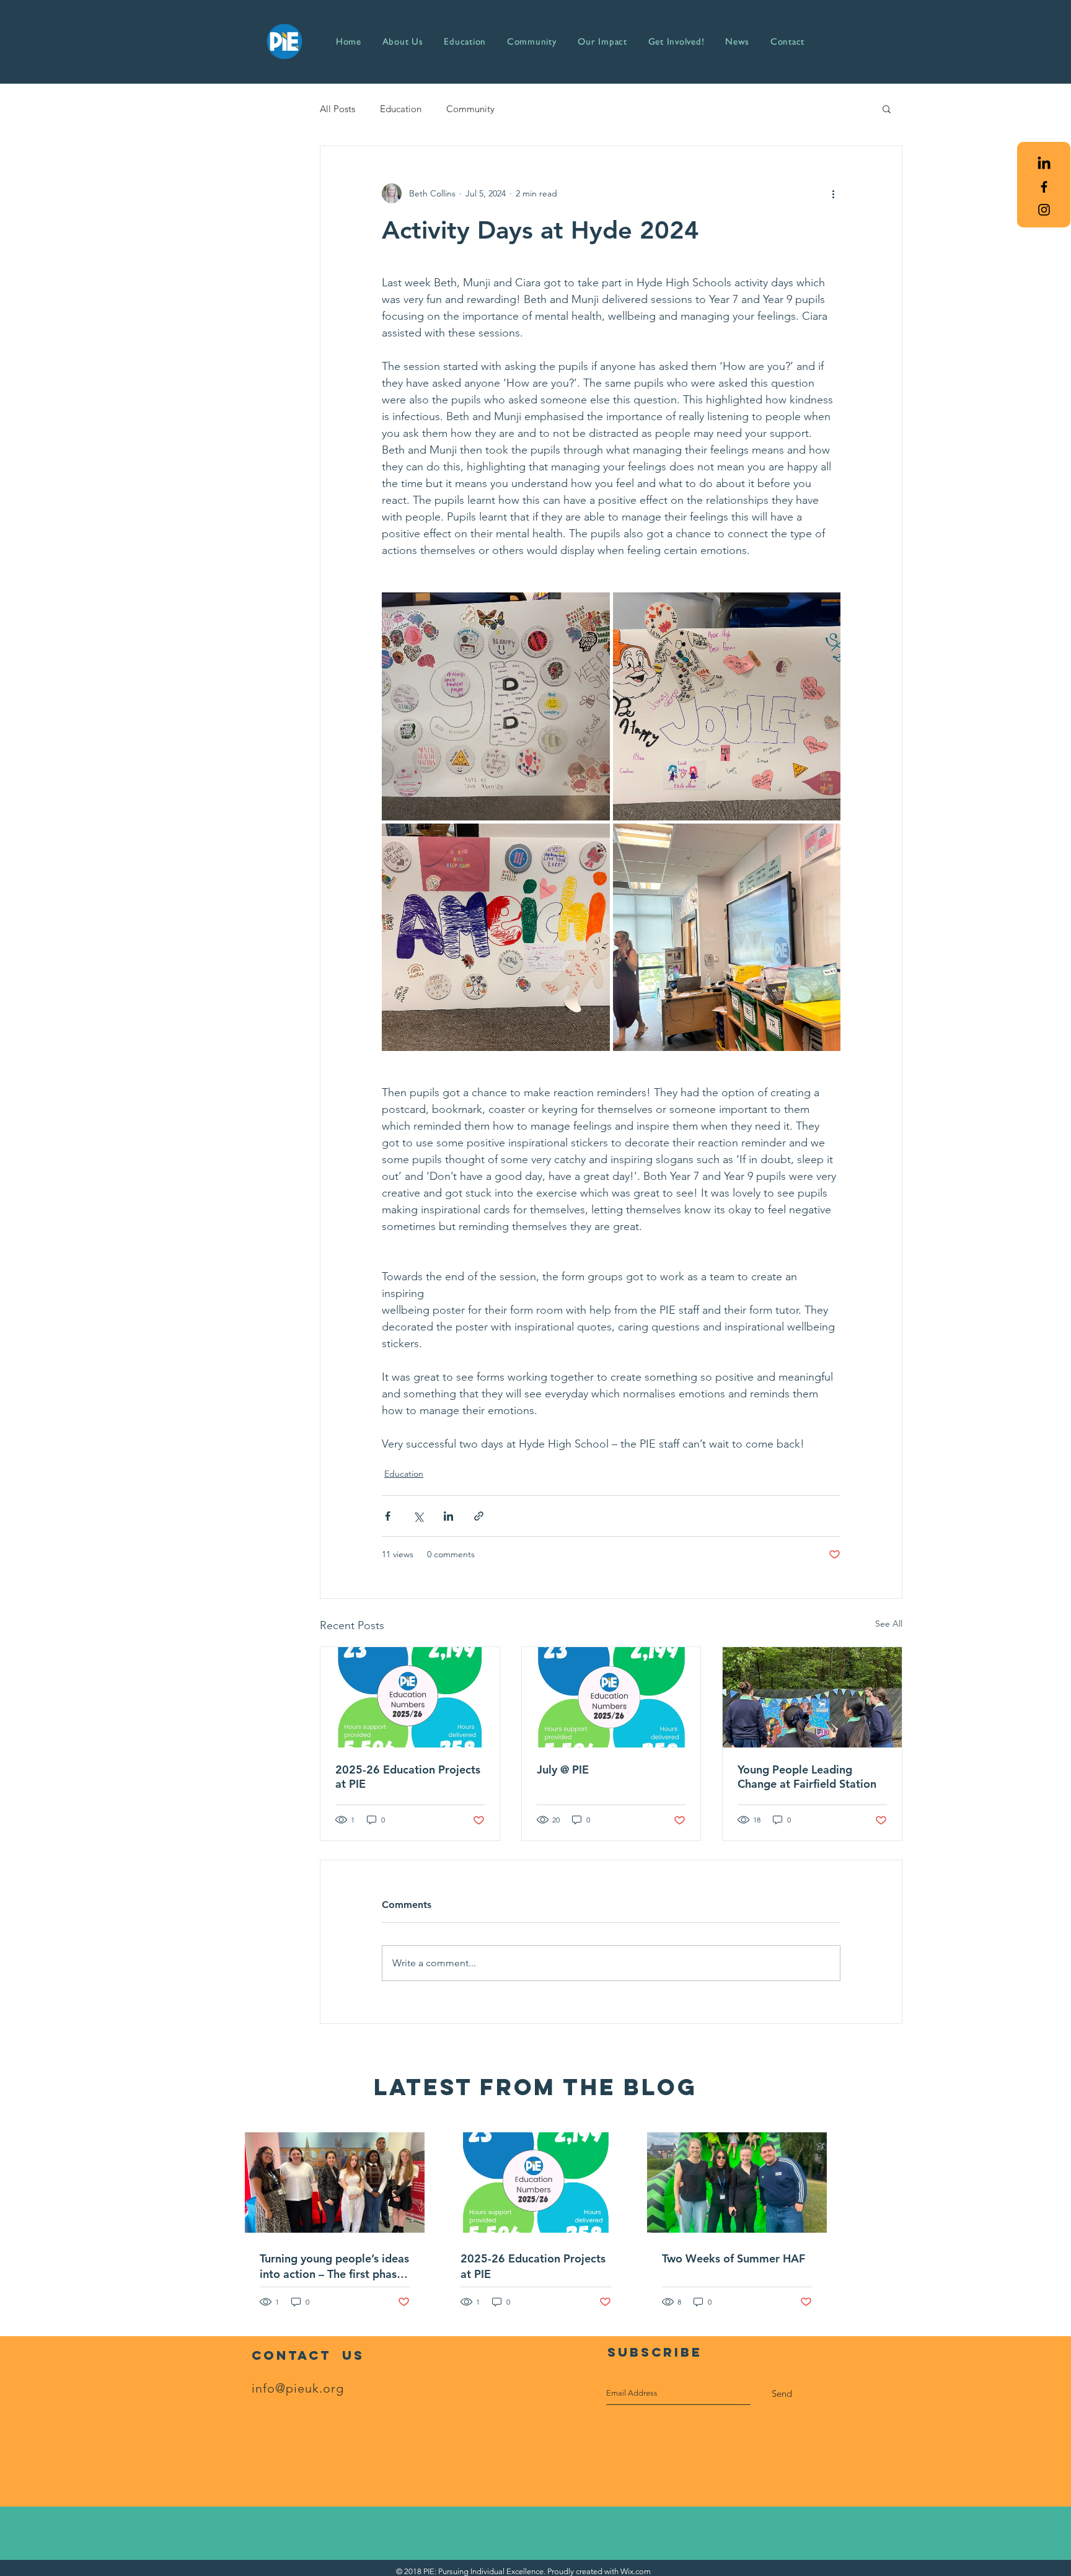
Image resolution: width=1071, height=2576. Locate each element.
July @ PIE (563, 1769)
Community (470, 109)
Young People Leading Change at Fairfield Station (807, 1777)
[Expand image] (496, 706)
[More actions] (833, 193)
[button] (887, 108)
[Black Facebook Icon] (1044, 187)
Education (401, 109)
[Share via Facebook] (388, 1516)
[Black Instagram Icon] (1044, 210)
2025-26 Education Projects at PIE (408, 1777)
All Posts (337, 109)
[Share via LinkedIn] (448, 1516)
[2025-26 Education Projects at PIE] (410, 1697)
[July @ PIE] (611, 1697)
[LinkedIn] (1044, 164)
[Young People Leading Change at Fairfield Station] (812, 1697)
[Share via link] (479, 1516)
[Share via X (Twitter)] (418, 1516)
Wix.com (636, 2571)
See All (889, 1624)
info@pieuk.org (298, 2388)
